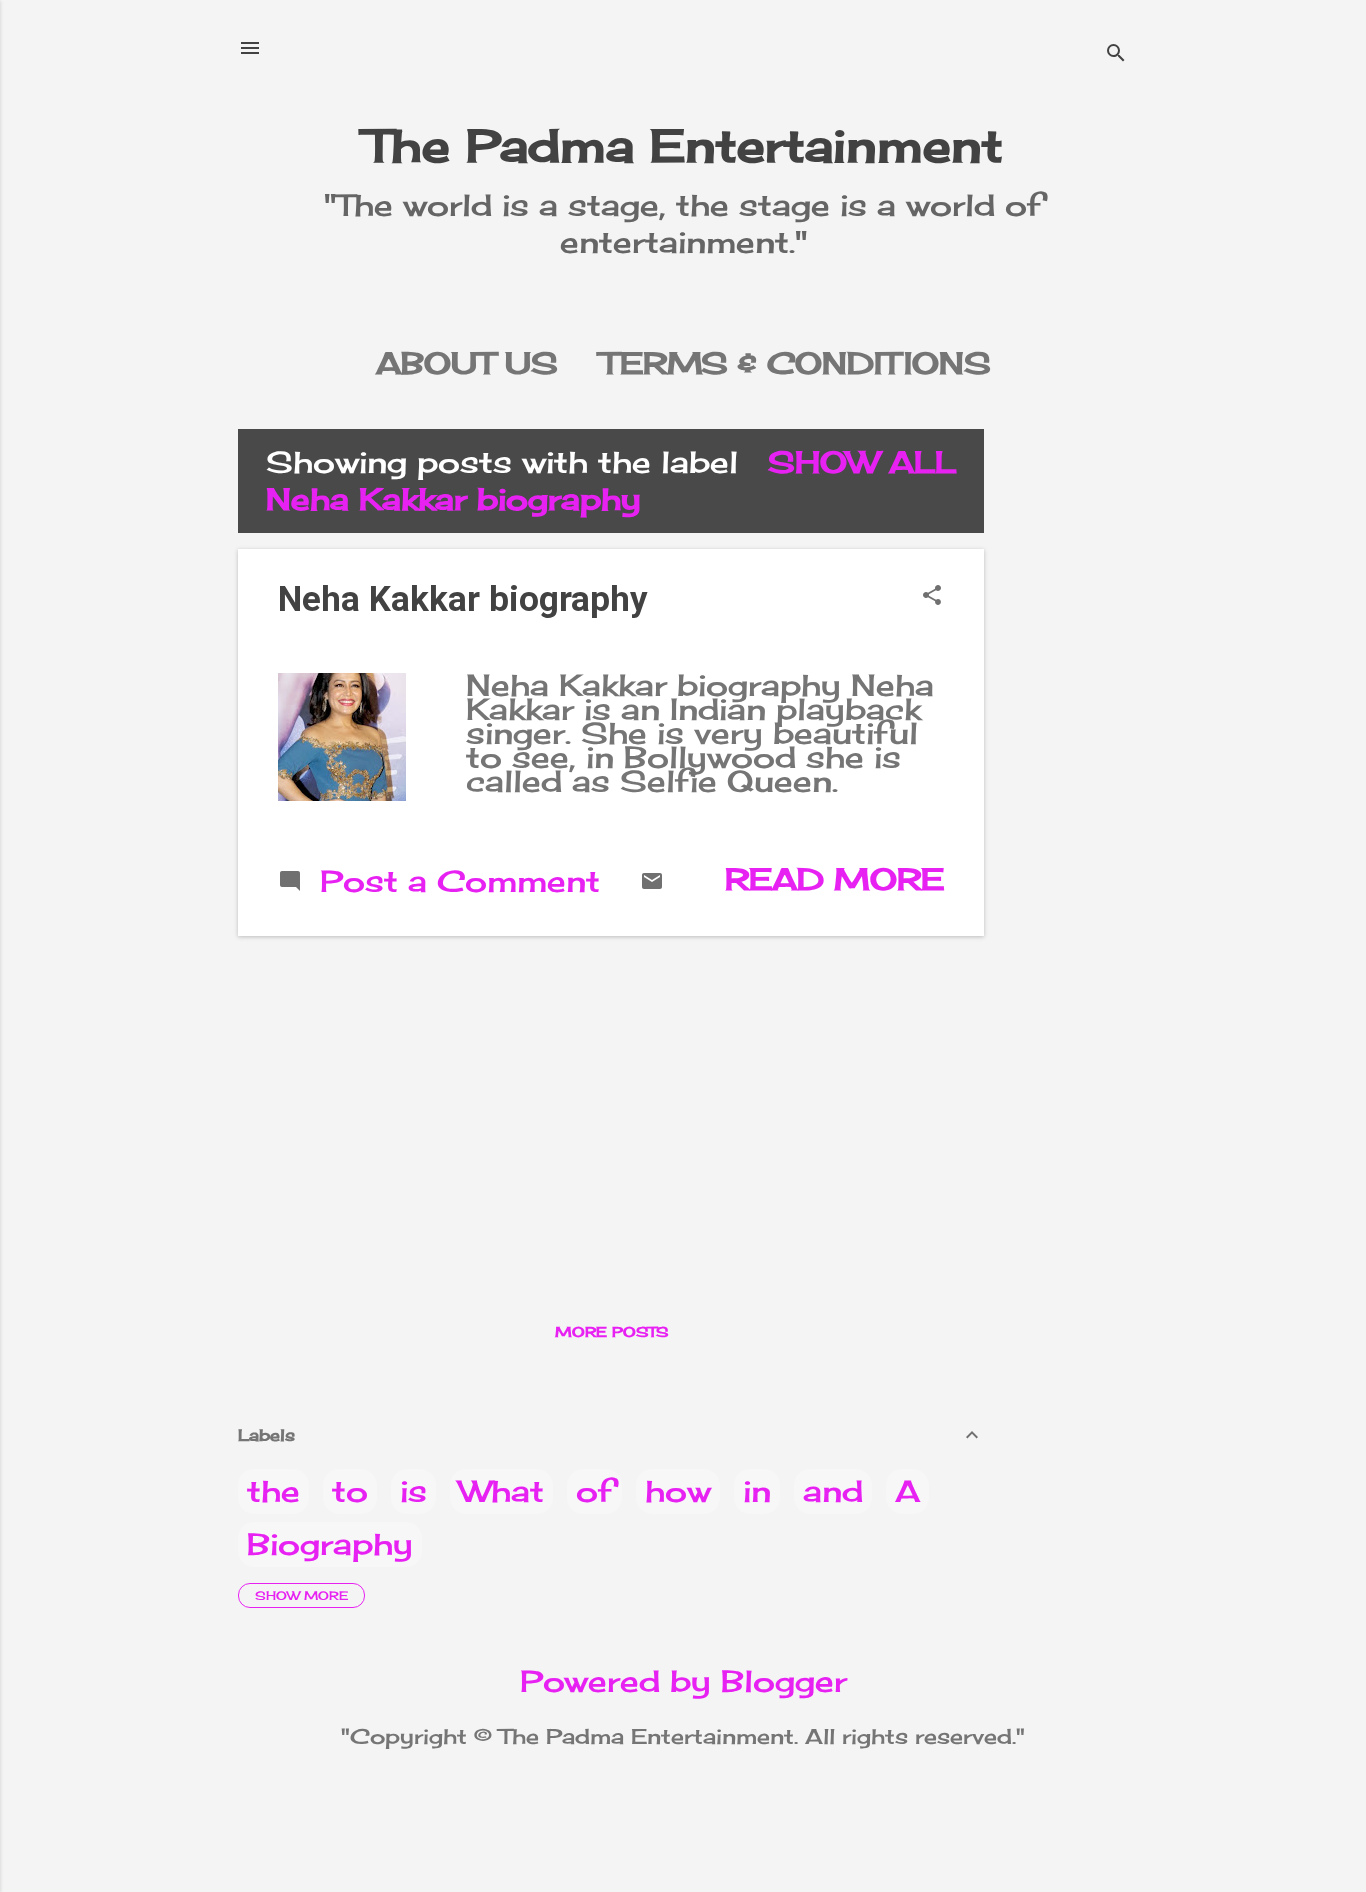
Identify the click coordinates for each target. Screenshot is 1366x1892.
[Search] (1116, 54)
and (833, 1491)
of (594, 1491)
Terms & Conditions (795, 363)
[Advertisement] (1080, 729)
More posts (611, 1331)
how (678, 1491)
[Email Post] (652, 882)
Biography (330, 1544)
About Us (467, 363)
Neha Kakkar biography (463, 599)
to (350, 1491)
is (413, 1491)
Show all (862, 462)
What (501, 1491)
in (757, 1491)
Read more (834, 879)
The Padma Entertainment (683, 145)
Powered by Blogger (683, 1681)
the (273, 1491)
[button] (932, 596)
